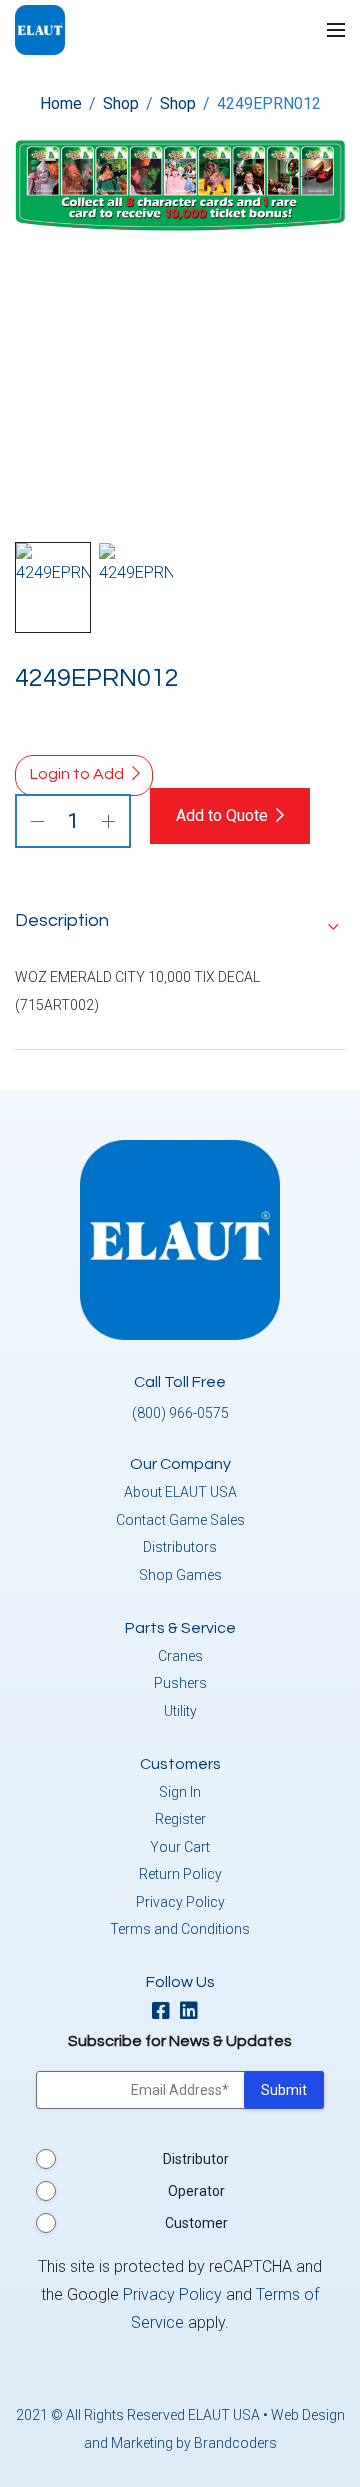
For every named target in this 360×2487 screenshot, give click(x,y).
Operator (196, 2191)
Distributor (196, 2159)
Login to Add (77, 774)
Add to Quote (222, 815)
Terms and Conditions (180, 1929)
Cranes (180, 1656)
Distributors (180, 1547)
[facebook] (166, 2012)
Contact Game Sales (180, 1520)
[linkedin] (194, 2012)
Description (62, 920)
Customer (196, 2223)
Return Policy (180, 1874)
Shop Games (180, 1575)
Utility (180, 1711)
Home (61, 103)
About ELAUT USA (180, 1492)
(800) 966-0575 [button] (180, 1413)
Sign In (180, 1792)
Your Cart (180, 1847)
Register (180, 1819)
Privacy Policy (180, 1902)
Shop (121, 103)
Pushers (180, 1683)
